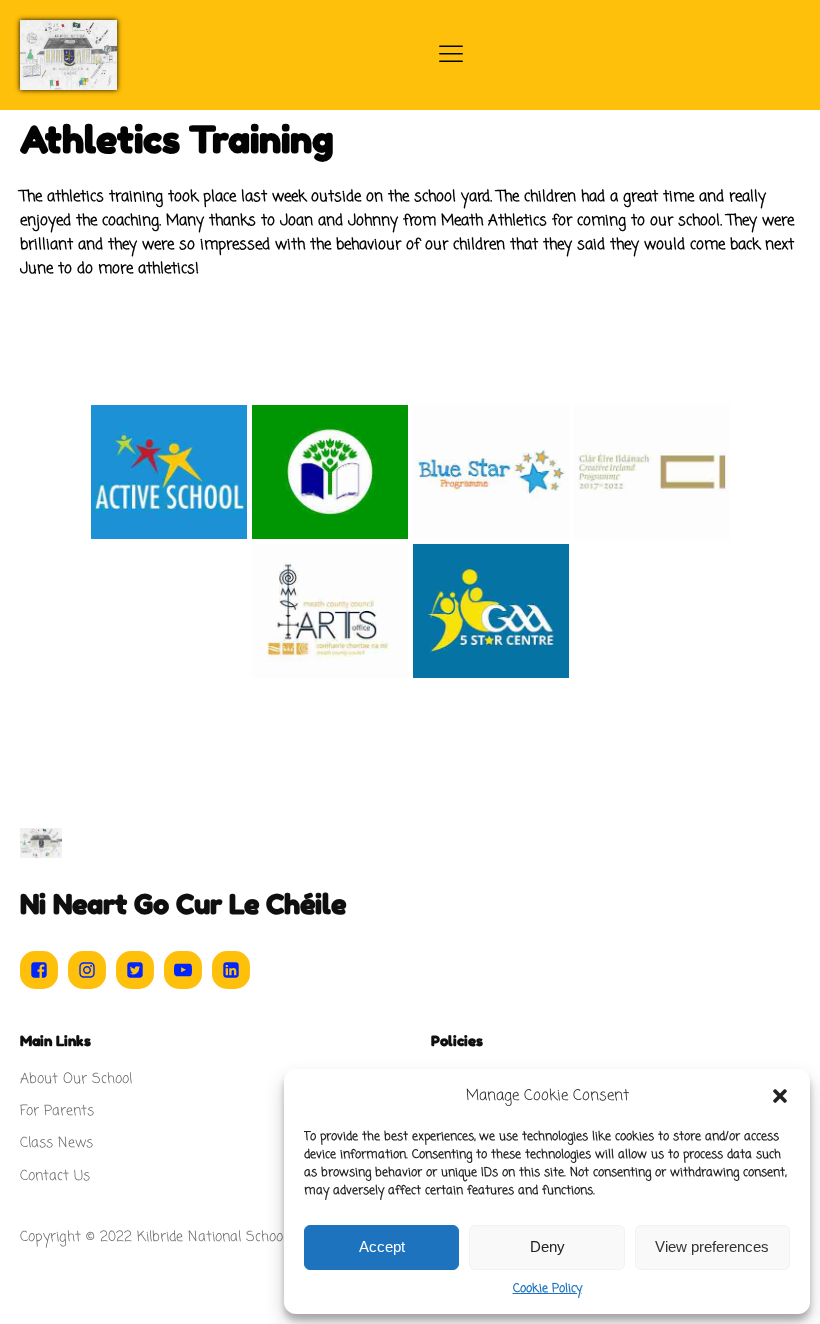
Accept (382, 1246)
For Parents (57, 1111)
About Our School (76, 1079)
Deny (547, 1246)
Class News (56, 1143)
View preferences (712, 1246)
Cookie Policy (547, 1289)
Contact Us (55, 1176)
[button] (780, 1096)
